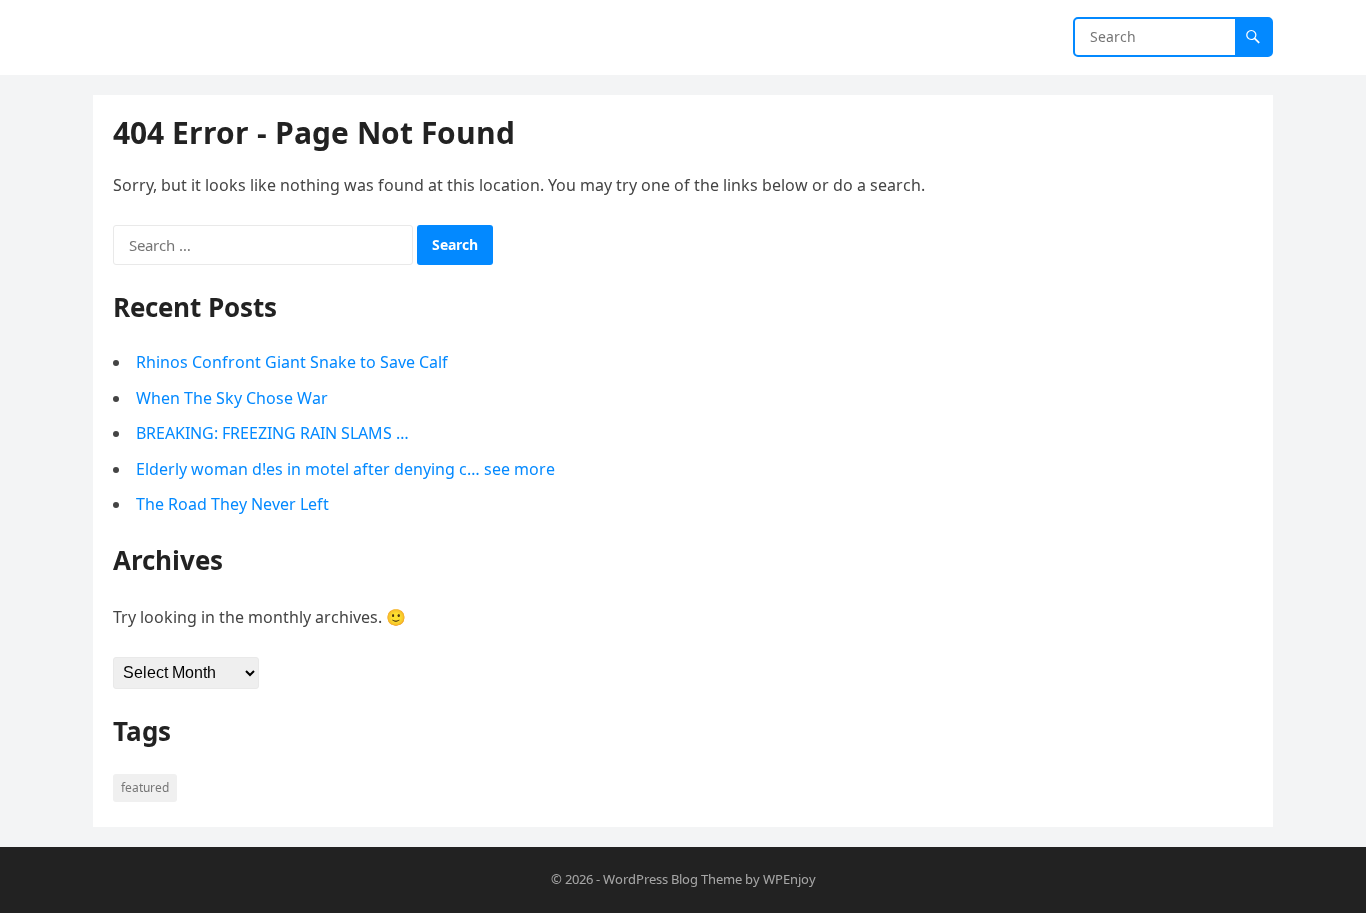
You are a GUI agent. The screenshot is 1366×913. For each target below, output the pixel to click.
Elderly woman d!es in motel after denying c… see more (345, 469)
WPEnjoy (789, 879)
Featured (145, 787)
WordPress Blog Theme (672, 879)
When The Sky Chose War (232, 398)
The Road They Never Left (232, 504)
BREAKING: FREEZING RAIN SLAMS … (272, 433)
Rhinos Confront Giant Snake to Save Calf (292, 362)
